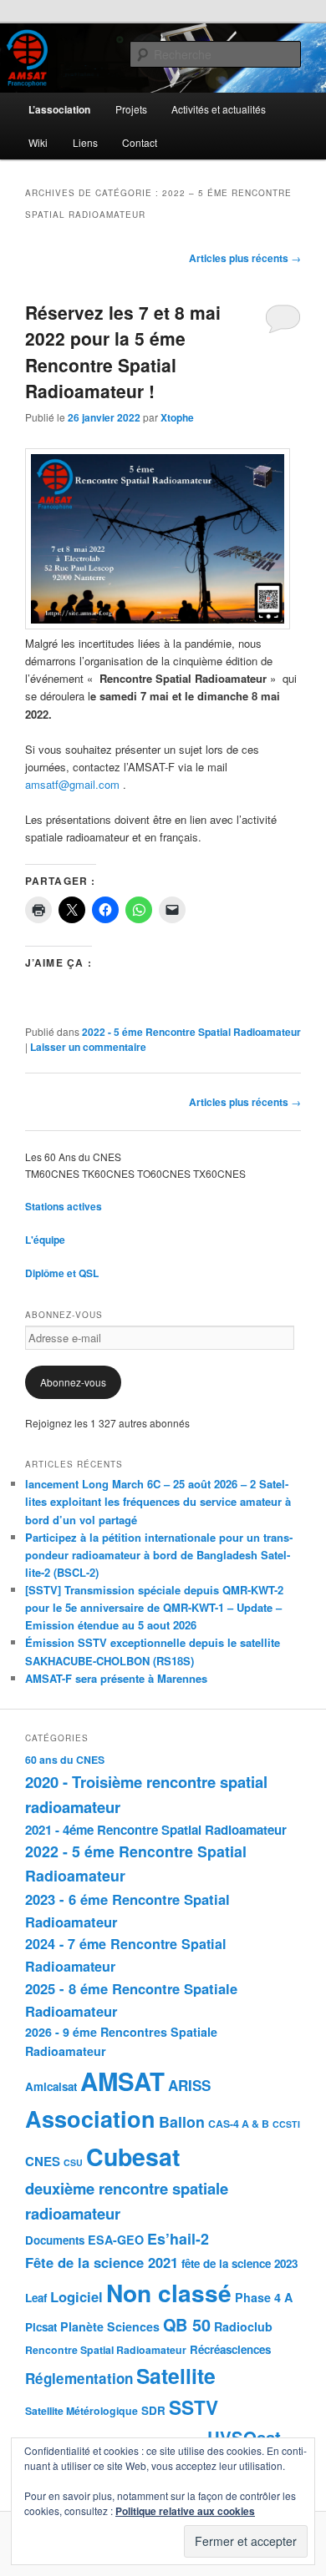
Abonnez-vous (73, 1382)
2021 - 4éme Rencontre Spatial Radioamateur (156, 1830)
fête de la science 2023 (239, 2263)
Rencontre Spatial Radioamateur (106, 2350)
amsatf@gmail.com (72, 784)
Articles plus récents (245, 258)
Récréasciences (230, 2349)
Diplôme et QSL (62, 1273)
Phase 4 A (264, 2297)
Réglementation (79, 2378)
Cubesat (133, 2157)
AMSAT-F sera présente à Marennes (116, 1678)
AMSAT (122, 2081)
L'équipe (45, 1240)
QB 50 (187, 2325)
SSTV (194, 2407)
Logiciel (76, 2296)
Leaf (36, 2298)
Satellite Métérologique (81, 2411)
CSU (73, 2162)
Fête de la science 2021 (102, 2262)
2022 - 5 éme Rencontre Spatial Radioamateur (191, 1032)
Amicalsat (51, 2086)
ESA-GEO (116, 2240)
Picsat (41, 2327)
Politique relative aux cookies (185, 2511)
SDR (153, 2410)
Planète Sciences (110, 2326)
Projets (131, 109)
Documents (55, 2240)
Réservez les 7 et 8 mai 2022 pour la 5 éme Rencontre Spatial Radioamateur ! (123, 352)
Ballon (182, 2121)
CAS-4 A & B (239, 2124)
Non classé (169, 2293)
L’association (59, 109)
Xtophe (177, 417)
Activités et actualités (219, 109)
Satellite (176, 2376)
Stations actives (64, 1206)
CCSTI (286, 2124)
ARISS (189, 2085)
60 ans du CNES (65, 1760)
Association (90, 2119)
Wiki (38, 142)
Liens (85, 142)
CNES (43, 2161)
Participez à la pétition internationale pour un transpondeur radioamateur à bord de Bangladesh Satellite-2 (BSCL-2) (159, 1555)
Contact (140, 142)
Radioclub (243, 2326)
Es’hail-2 (178, 2238)
